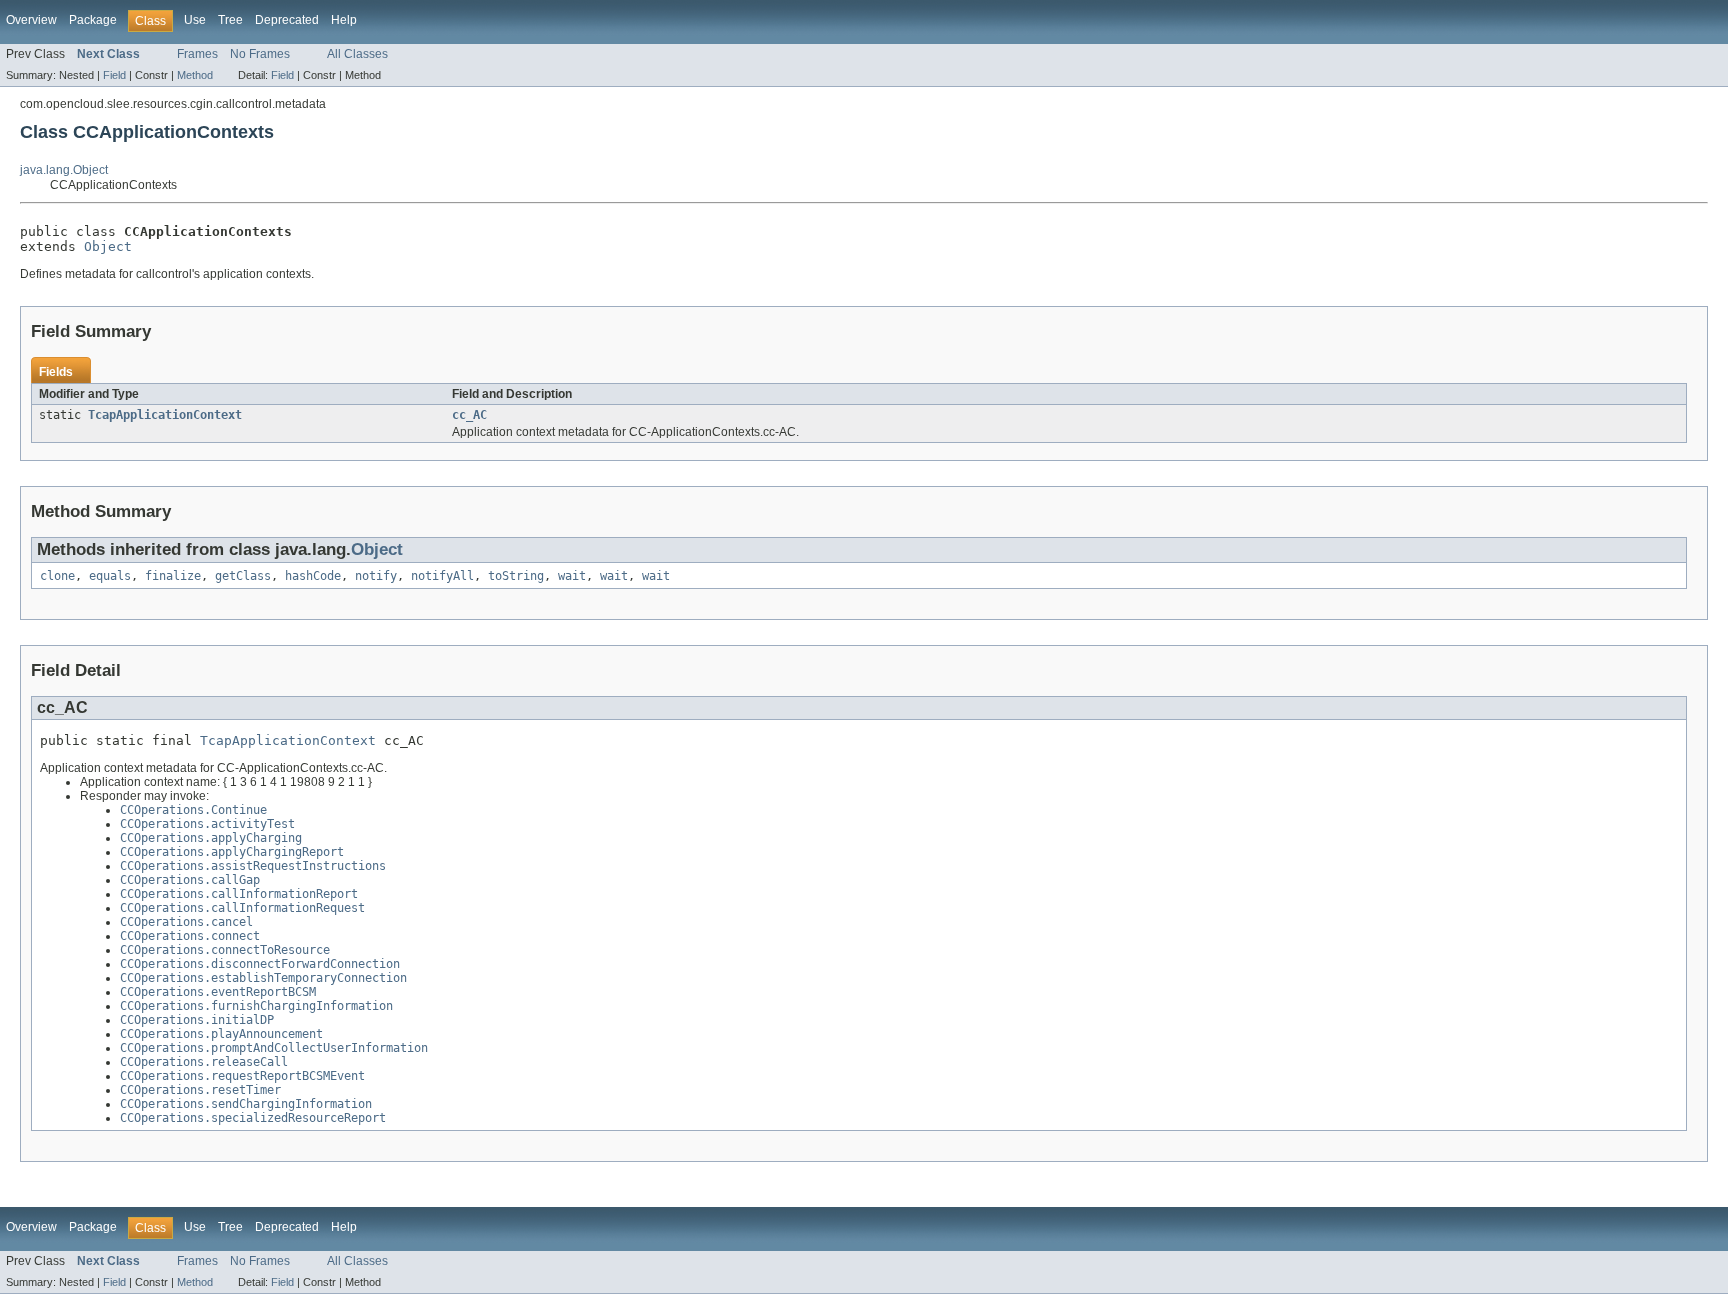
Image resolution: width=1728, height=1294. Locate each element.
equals (110, 576)
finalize (173, 576)
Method (195, 75)
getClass (243, 576)
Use (195, 20)
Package (93, 20)
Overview (31, 20)
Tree (230, 20)
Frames (197, 54)
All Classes (357, 54)
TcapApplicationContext (165, 415)
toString (516, 576)
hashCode (313, 576)
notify (376, 576)
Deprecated (287, 20)
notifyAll (442, 576)
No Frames (260, 54)
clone (57, 576)
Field (114, 75)
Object (108, 246)
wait (572, 576)
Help (344, 20)
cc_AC (469, 415)
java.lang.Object (64, 170)
